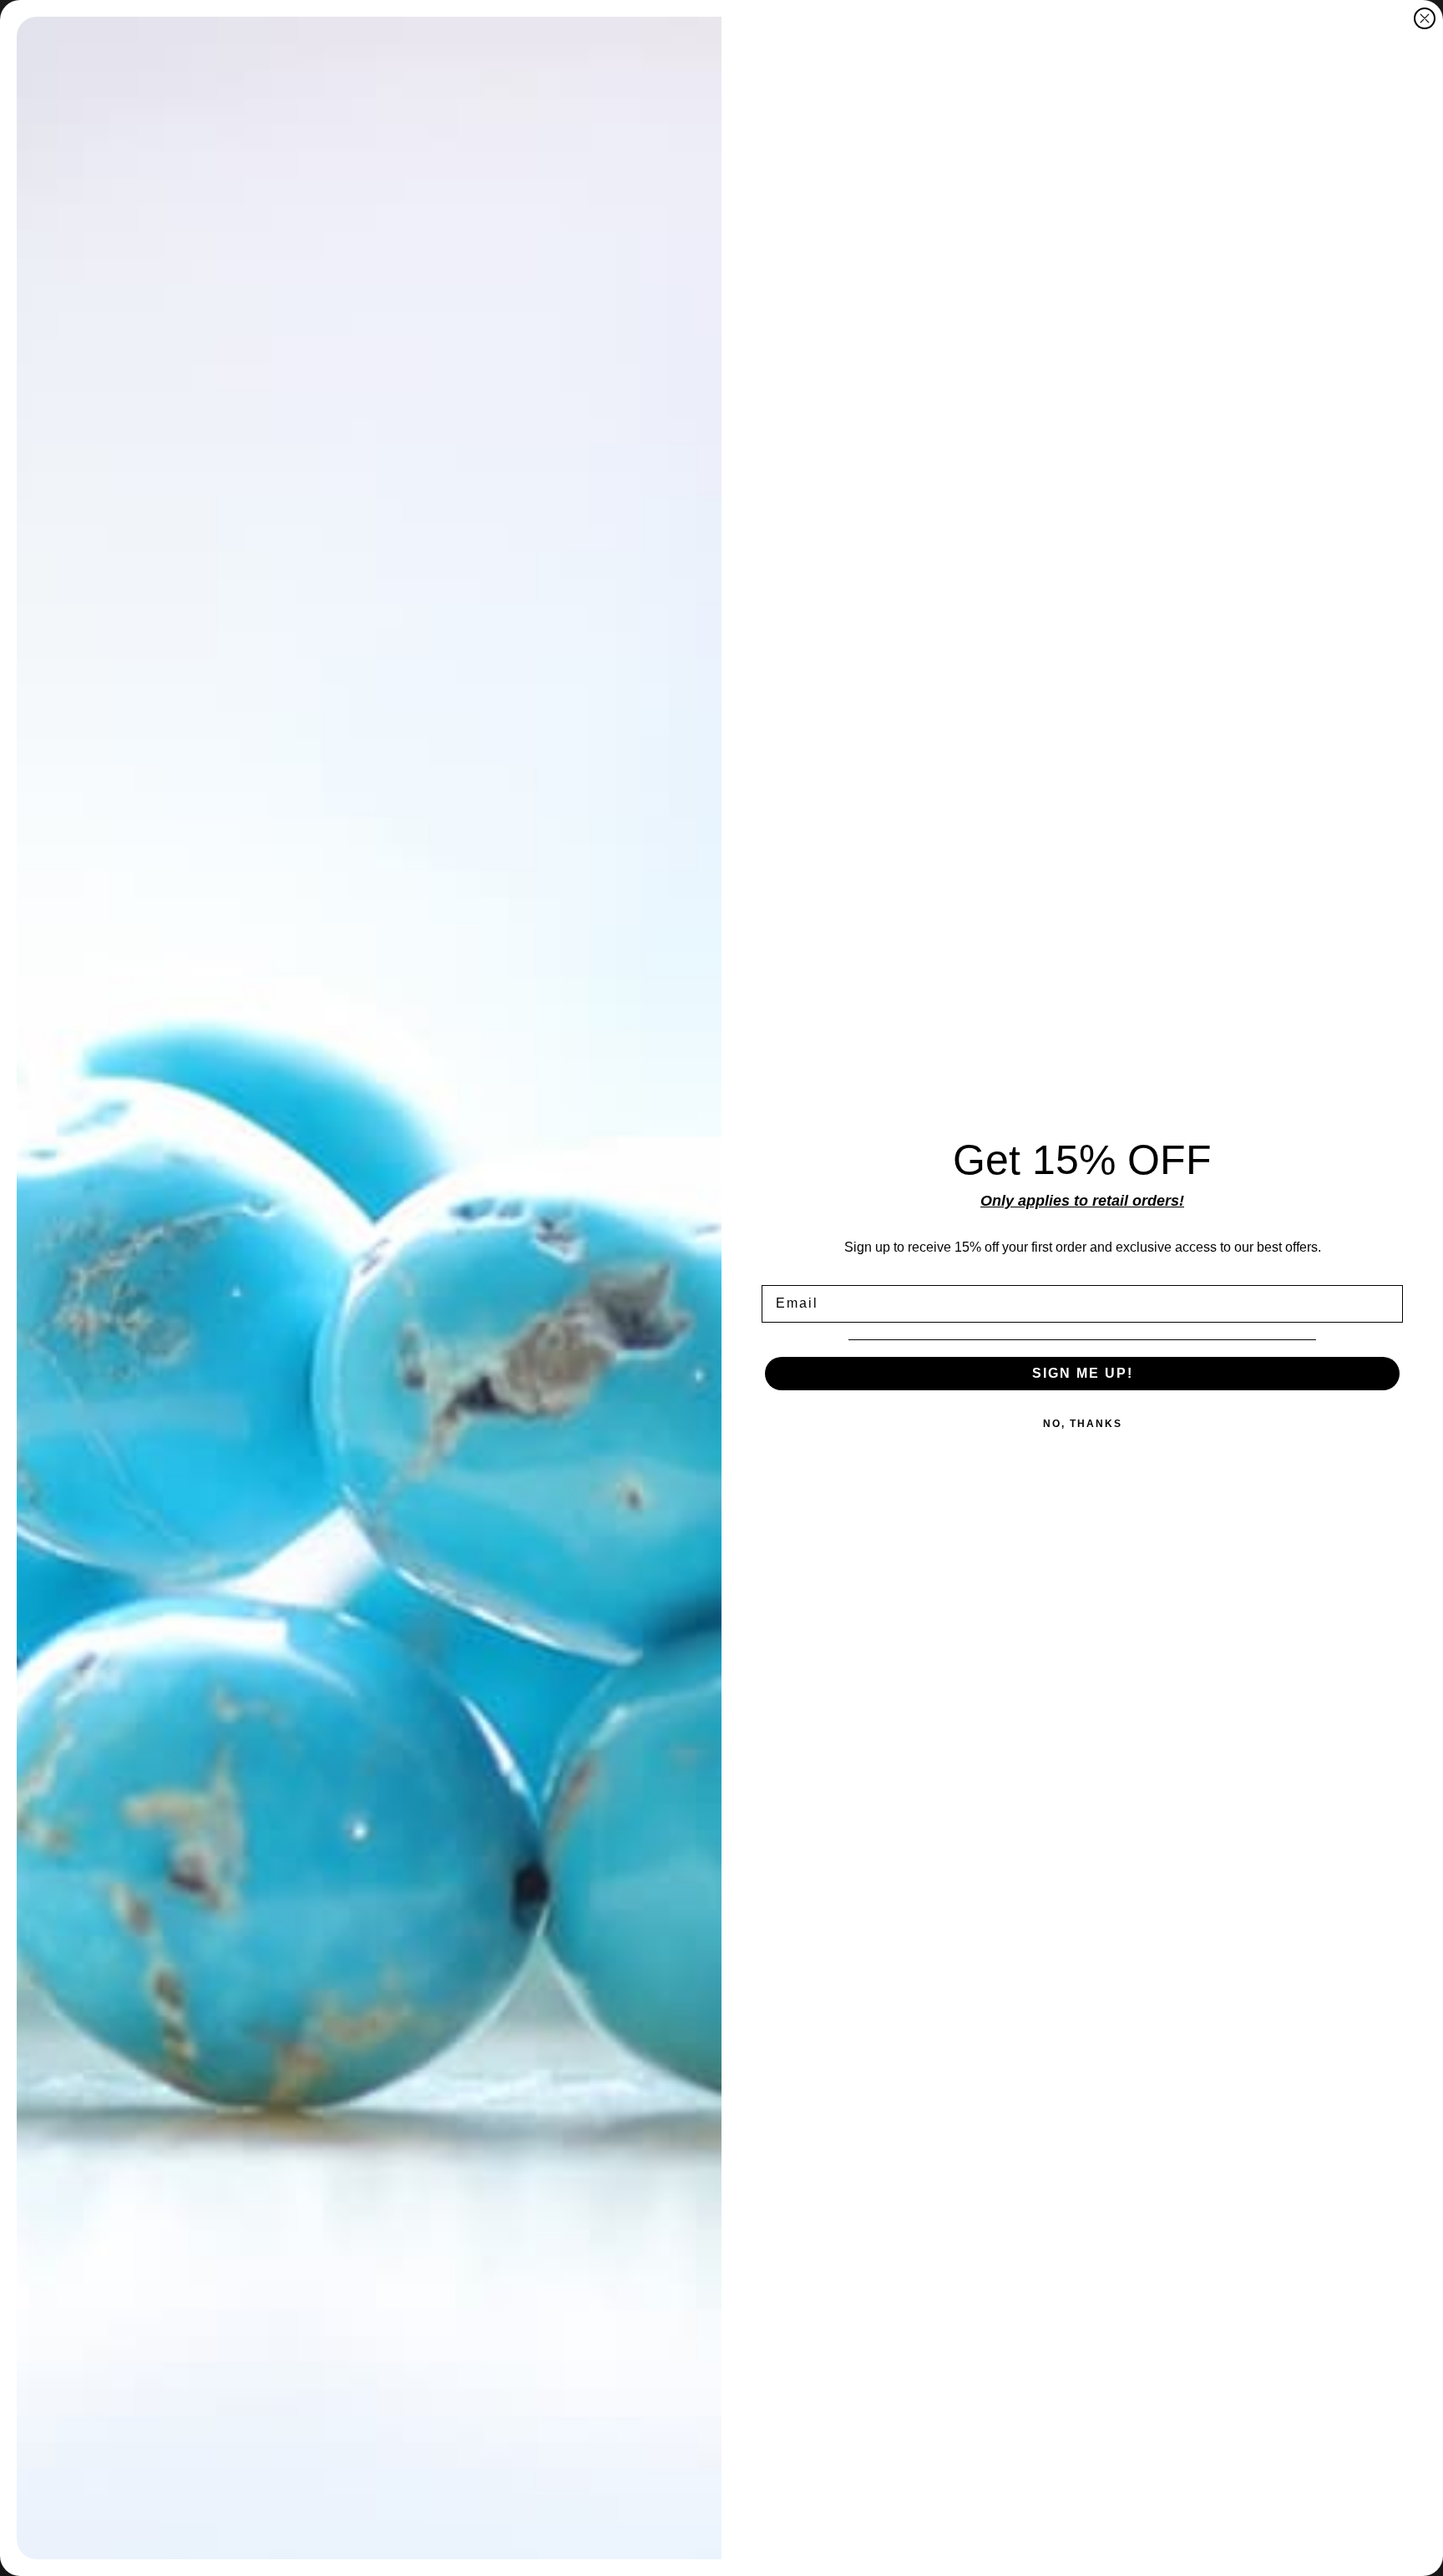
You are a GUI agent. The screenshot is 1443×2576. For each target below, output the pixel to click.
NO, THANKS (1083, 1424)
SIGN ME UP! (1083, 1373)
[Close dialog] (1425, 18)
